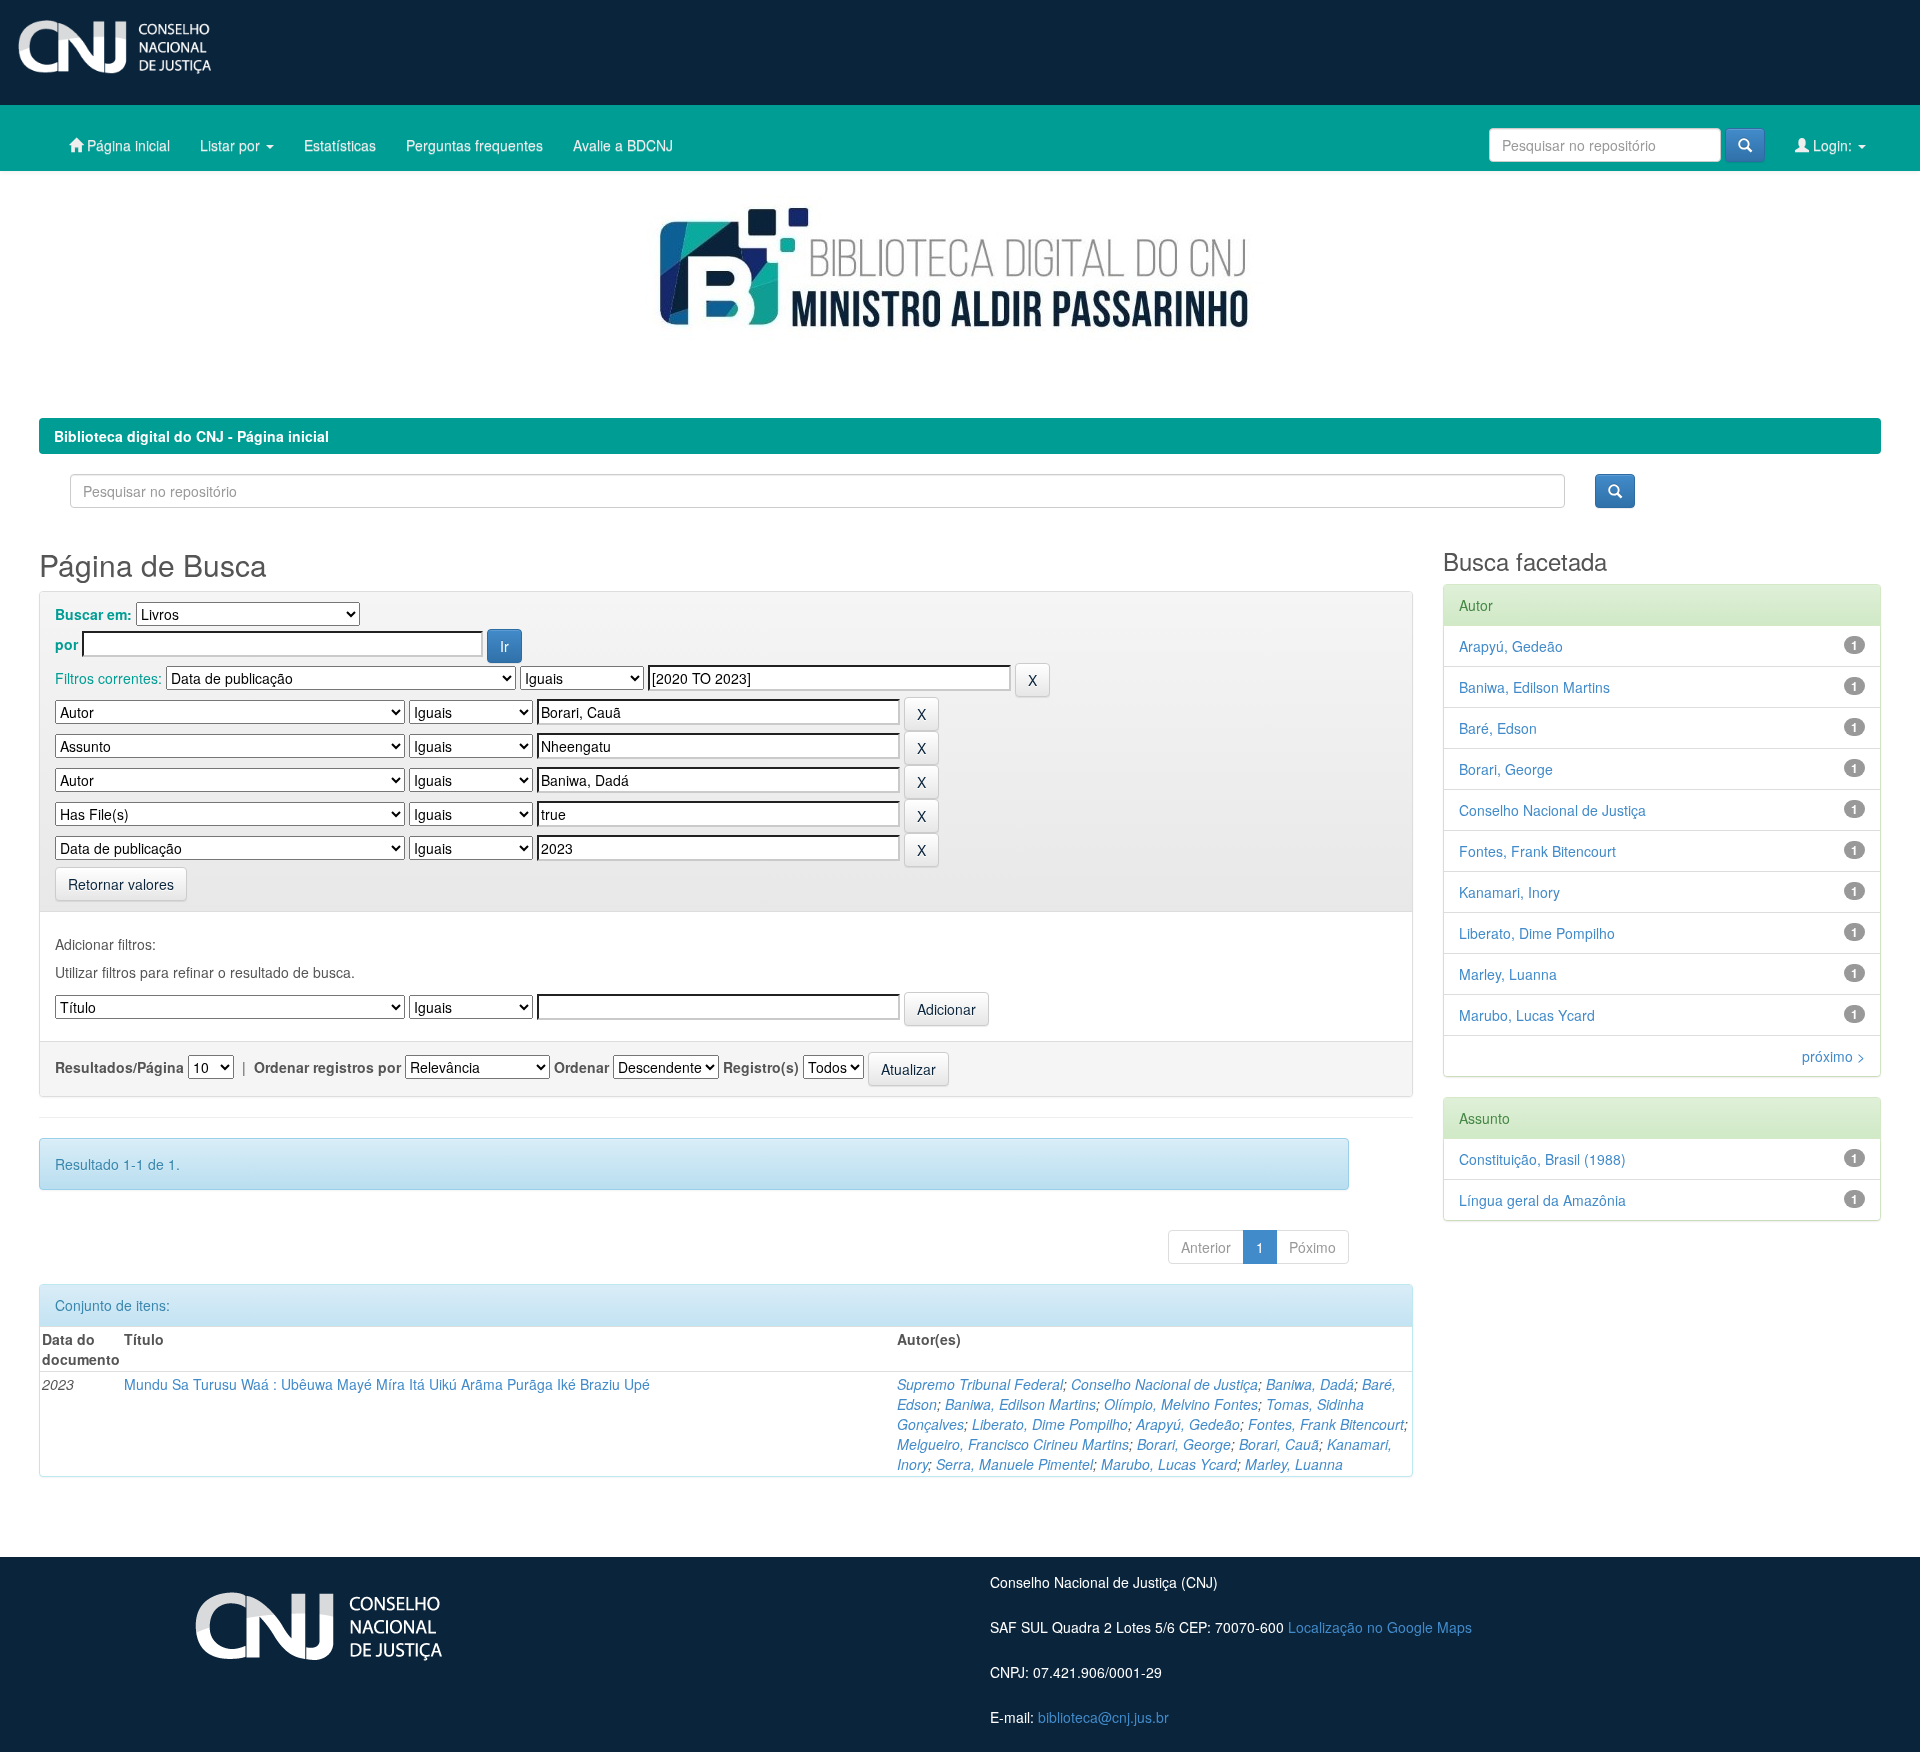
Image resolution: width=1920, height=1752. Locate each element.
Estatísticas (340, 145)
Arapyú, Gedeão (1188, 1424)
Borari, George (1184, 1444)
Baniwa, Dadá (1310, 1384)
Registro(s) (761, 1067)
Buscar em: (93, 614)
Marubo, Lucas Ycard (1169, 1464)
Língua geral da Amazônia (1542, 1200)
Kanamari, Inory (1509, 892)
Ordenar (581, 1067)
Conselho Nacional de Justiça (1164, 1384)
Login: (1832, 145)
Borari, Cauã (1279, 1444)
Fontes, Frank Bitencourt (1326, 1424)
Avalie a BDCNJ (623, 145)
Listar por (232, 145)
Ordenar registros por (327, 1067)
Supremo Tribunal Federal (980, 1384)
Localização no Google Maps (1380, 1627)
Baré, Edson (1498, 728)
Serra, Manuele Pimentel (1014, 1464)
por (66, 644)
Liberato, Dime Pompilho (1050, 1424)
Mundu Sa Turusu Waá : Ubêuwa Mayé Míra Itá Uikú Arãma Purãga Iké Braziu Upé (387, 1384)
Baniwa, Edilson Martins (1020, 1404)
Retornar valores (121, 884)
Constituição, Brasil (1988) (1542, 1159)
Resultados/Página (119, 1067)
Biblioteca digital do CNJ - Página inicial (191, 436)
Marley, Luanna (1294, 1464)
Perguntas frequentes (474, 145)
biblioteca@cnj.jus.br (1103, 1717)
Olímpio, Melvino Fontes (1181, 1404)
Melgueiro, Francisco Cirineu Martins (1013, 1444)
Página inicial (126, 145)
